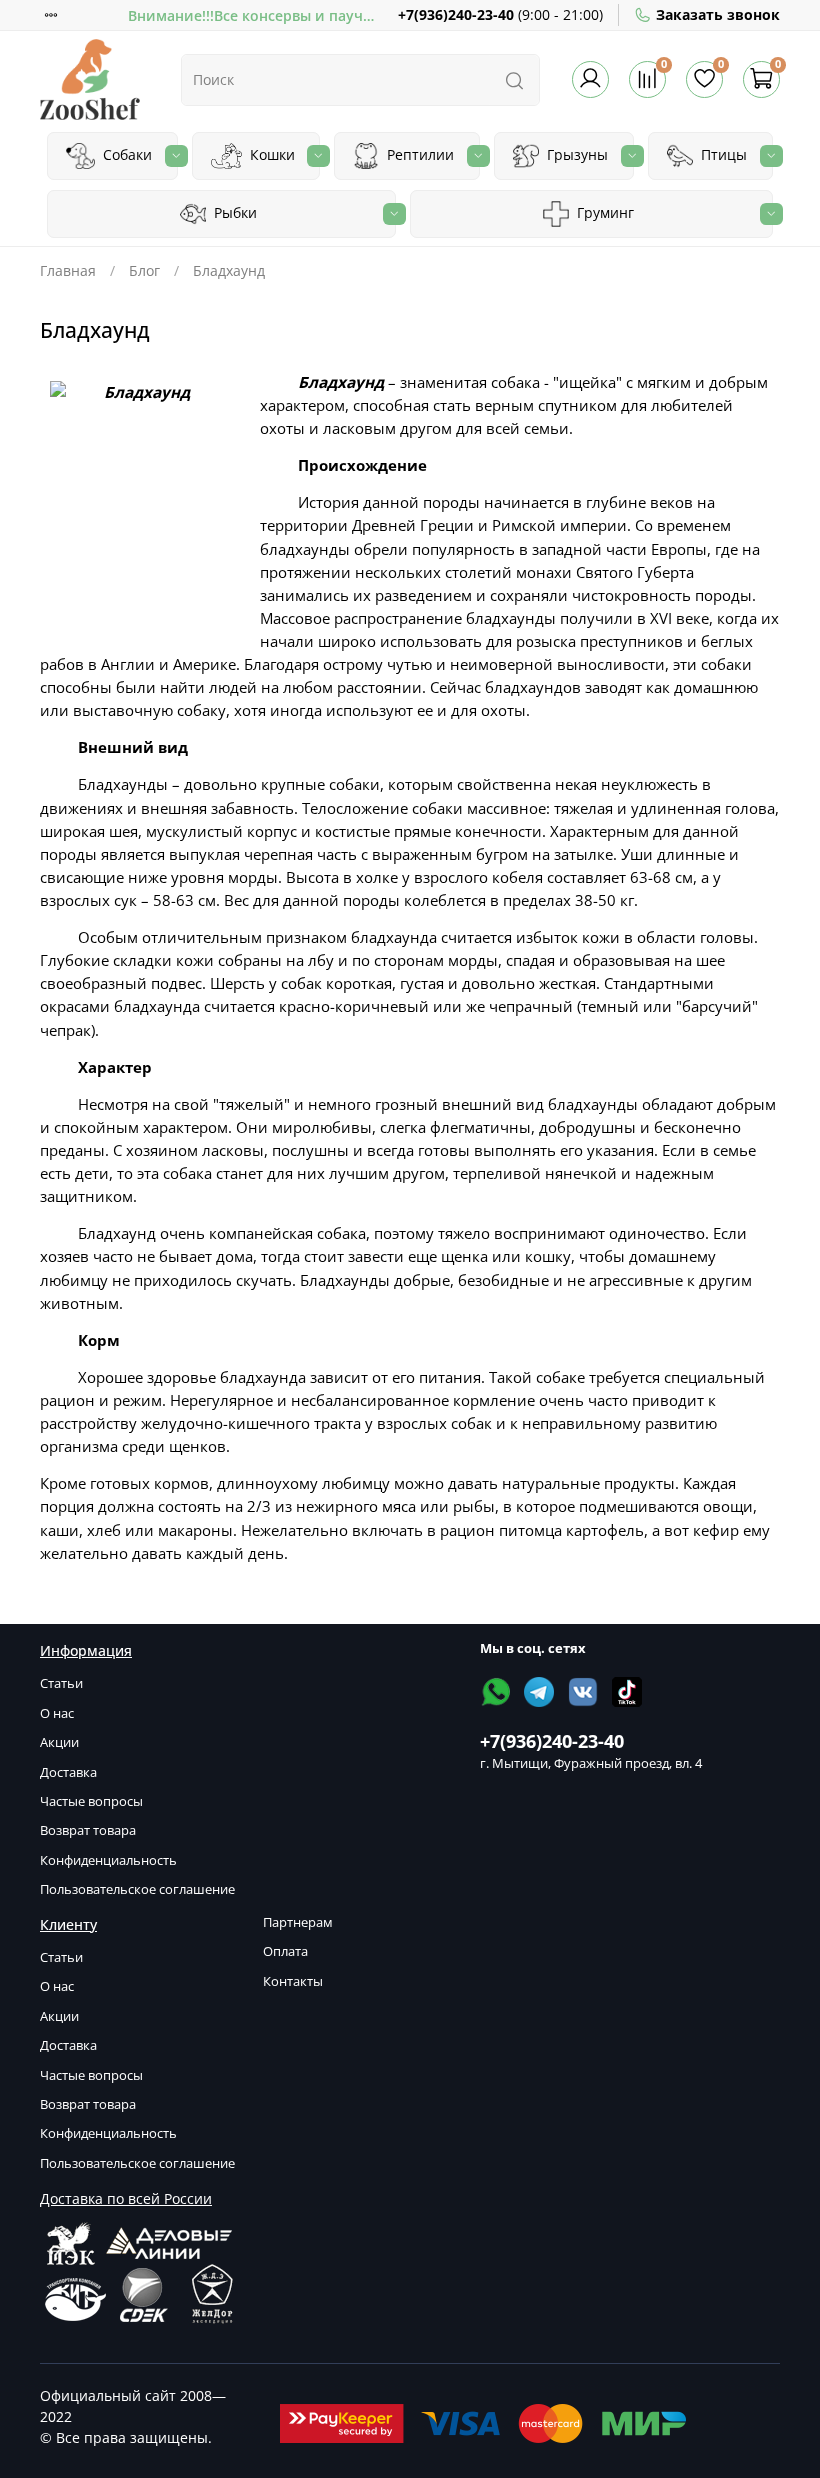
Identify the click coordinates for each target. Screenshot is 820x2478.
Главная (68, 270)
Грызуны (575, 154)
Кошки (270, 154)
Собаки (125, 154)
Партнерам (298, 1922)
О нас (57, 1713)
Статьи (61, 1683)
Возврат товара (88, 1830)
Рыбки (233, 212)
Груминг (603, 212)
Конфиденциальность (108, 1860)
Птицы (722, 154)
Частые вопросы (91, 1801)
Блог (144, 270)
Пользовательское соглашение (137, 1889)
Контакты (293, 1981)
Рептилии (418, 154)
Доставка (68, 1772)
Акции (59, 1742)
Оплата (285, 1951)
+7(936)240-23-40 (456, 14)
